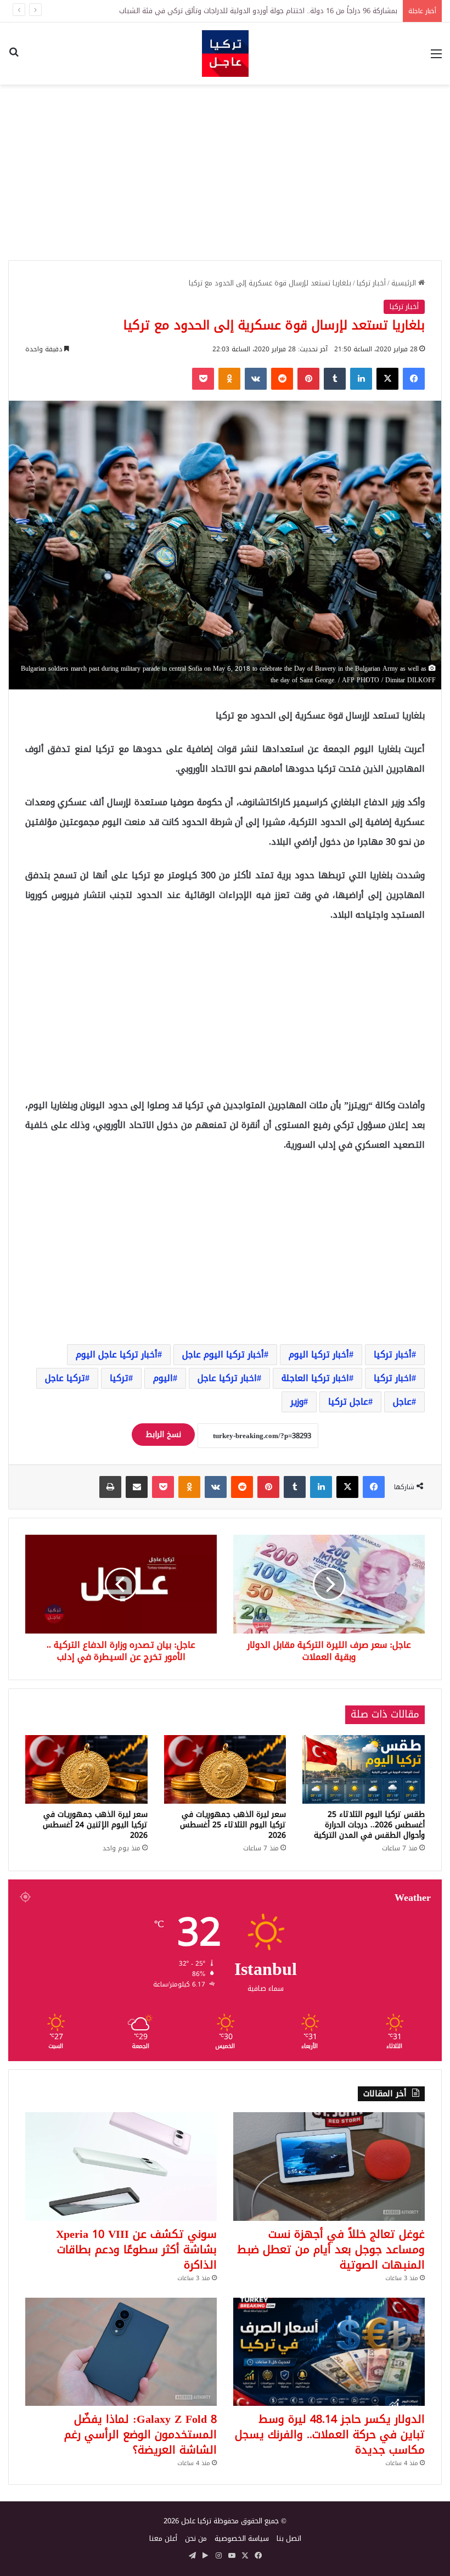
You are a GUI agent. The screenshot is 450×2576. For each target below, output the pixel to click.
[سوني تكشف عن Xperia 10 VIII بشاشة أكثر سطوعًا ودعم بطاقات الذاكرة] (121, 2166)
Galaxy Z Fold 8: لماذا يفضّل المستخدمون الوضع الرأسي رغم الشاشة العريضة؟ (140, 2434)
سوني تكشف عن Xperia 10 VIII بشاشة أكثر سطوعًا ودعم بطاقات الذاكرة (136, 2249)
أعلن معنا (163, 2538)
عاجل (402, 1402)
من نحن (196, 2538)
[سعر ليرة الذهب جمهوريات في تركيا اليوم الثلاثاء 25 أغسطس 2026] (225, 1769)
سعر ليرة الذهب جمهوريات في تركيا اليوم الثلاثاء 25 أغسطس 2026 (233, 1825)
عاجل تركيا (348, 1402)
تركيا (119, 1378)
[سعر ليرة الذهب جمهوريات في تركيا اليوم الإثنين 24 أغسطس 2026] (86, 1770)
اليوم (163, 1378)
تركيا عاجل (65, 1378)
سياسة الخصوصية (242, 2538)
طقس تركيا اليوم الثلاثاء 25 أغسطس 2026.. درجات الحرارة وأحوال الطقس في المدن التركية (369, 1825)
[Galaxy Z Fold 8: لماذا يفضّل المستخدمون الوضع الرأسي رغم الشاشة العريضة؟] (121, 2352)
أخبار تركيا (371, 283)
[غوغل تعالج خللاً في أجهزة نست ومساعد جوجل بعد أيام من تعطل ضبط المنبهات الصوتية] (329, 2166)
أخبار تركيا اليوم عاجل (223, 1354)
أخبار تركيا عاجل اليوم (117, 1354)
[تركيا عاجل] (225, 54)
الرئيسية (405, 283)
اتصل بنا (289, 2538)
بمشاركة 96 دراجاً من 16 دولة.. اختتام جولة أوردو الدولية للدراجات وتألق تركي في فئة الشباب (258, 11)
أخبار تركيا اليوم (319, 1354)
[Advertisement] (225, 172)
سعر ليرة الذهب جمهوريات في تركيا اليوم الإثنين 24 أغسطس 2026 (95, 1825)
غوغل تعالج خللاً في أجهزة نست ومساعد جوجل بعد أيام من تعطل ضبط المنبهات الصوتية (331, 2249)
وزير (297, 1402)
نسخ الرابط (163, 1435)
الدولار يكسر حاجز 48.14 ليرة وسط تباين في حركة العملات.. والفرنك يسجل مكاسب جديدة (330, 2434)
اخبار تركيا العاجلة (315, 1378)
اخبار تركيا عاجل (227, 1378)
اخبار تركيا (393, 1378)
